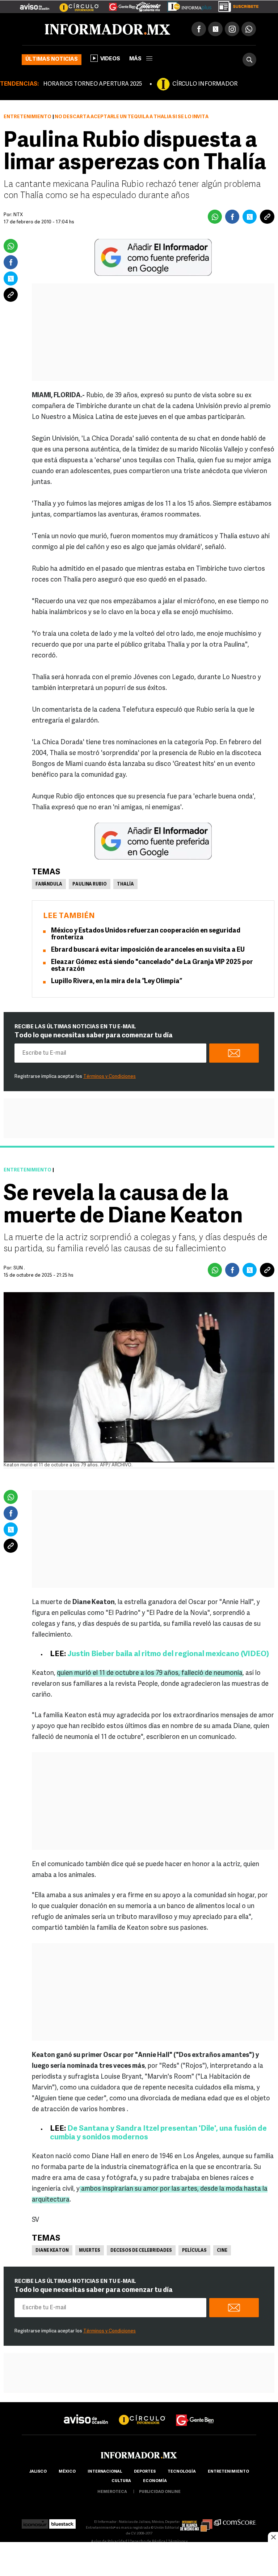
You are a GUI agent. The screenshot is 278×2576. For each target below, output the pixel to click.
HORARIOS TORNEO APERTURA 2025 (92, 84)
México (67, 2472)
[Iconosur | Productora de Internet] (35, 2522)
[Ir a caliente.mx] (148, 5)
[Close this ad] (273, 2537)
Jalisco (38, 2472)
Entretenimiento (28, 117)
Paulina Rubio (90, 884)
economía (155, 2481)
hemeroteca (112, 2492)
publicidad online (160, 2492)
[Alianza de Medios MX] (196, 2522)
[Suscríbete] (236, 5)
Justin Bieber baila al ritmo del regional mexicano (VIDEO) (168, 1654)
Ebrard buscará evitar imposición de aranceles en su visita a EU (148, 950)
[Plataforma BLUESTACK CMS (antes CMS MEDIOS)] (62, 2522)
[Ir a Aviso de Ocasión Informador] (35, 4)
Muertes (90, 2251)
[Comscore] (235, 2522)
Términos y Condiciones (109, 1077)
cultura (121, 2481)
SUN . (19, 1268)
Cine (222, 2251)
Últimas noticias (52, 59)
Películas (194, 2251)
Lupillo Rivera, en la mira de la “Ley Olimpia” (117, 982)
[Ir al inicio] (108, 29)
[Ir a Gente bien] (195, 2414)
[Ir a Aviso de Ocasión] (86, 2414)
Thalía (125, 884)
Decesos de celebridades (141, 2251)
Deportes (145, 2472)
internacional (105, 2472)
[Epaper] (187, 5)
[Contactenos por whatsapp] (249, 29)
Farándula (49, 884)
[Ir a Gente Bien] (118, 4)
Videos (110, 59)
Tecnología (182, 2472)
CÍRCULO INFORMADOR (205, 84)
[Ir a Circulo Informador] (75, 4)
